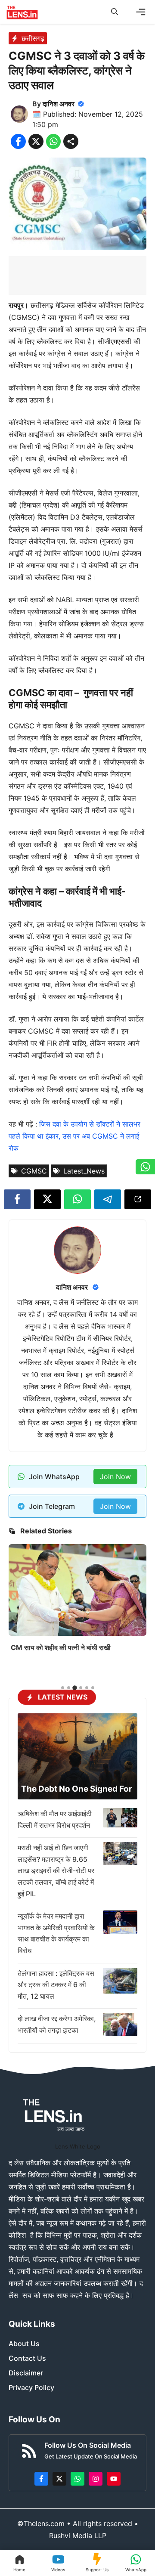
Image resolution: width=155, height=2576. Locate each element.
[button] (115, 12)
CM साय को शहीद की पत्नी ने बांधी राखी (61, 1647)
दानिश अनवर (59, 104)
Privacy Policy (31, 2387)
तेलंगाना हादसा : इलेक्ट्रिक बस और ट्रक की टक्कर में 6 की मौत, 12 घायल (56, 1985)
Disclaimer (26, 2373)
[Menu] (141, 12)
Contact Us (27, 2358)
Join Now (115, 1477)
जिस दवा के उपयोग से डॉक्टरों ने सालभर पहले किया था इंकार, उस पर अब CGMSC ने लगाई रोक (74, 1136)
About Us (24, 2344)
